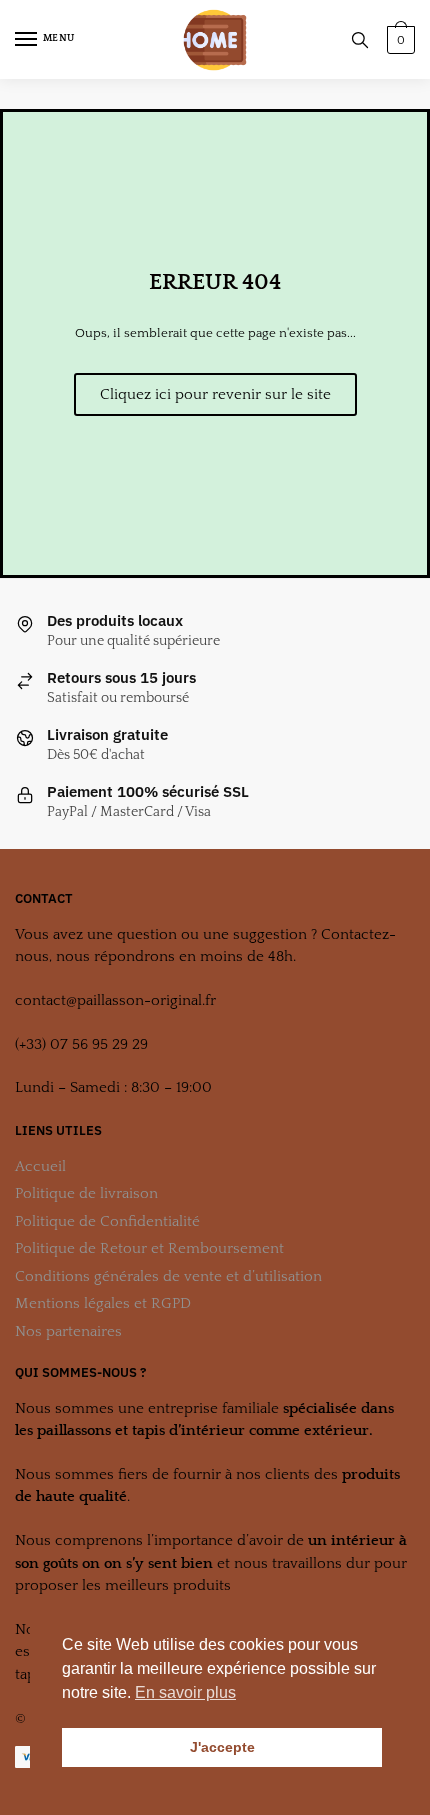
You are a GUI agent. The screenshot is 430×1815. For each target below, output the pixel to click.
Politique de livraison (86, 1193)
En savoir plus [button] (185, 1692)
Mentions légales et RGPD (103, 1303)
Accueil (40, 1166)
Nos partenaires (68, 1331)
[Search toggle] (360, 39)
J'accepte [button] (222, 1747)
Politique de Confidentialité (107, 1221)
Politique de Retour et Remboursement (149, 1248)
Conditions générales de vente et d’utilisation (168, 1276)
